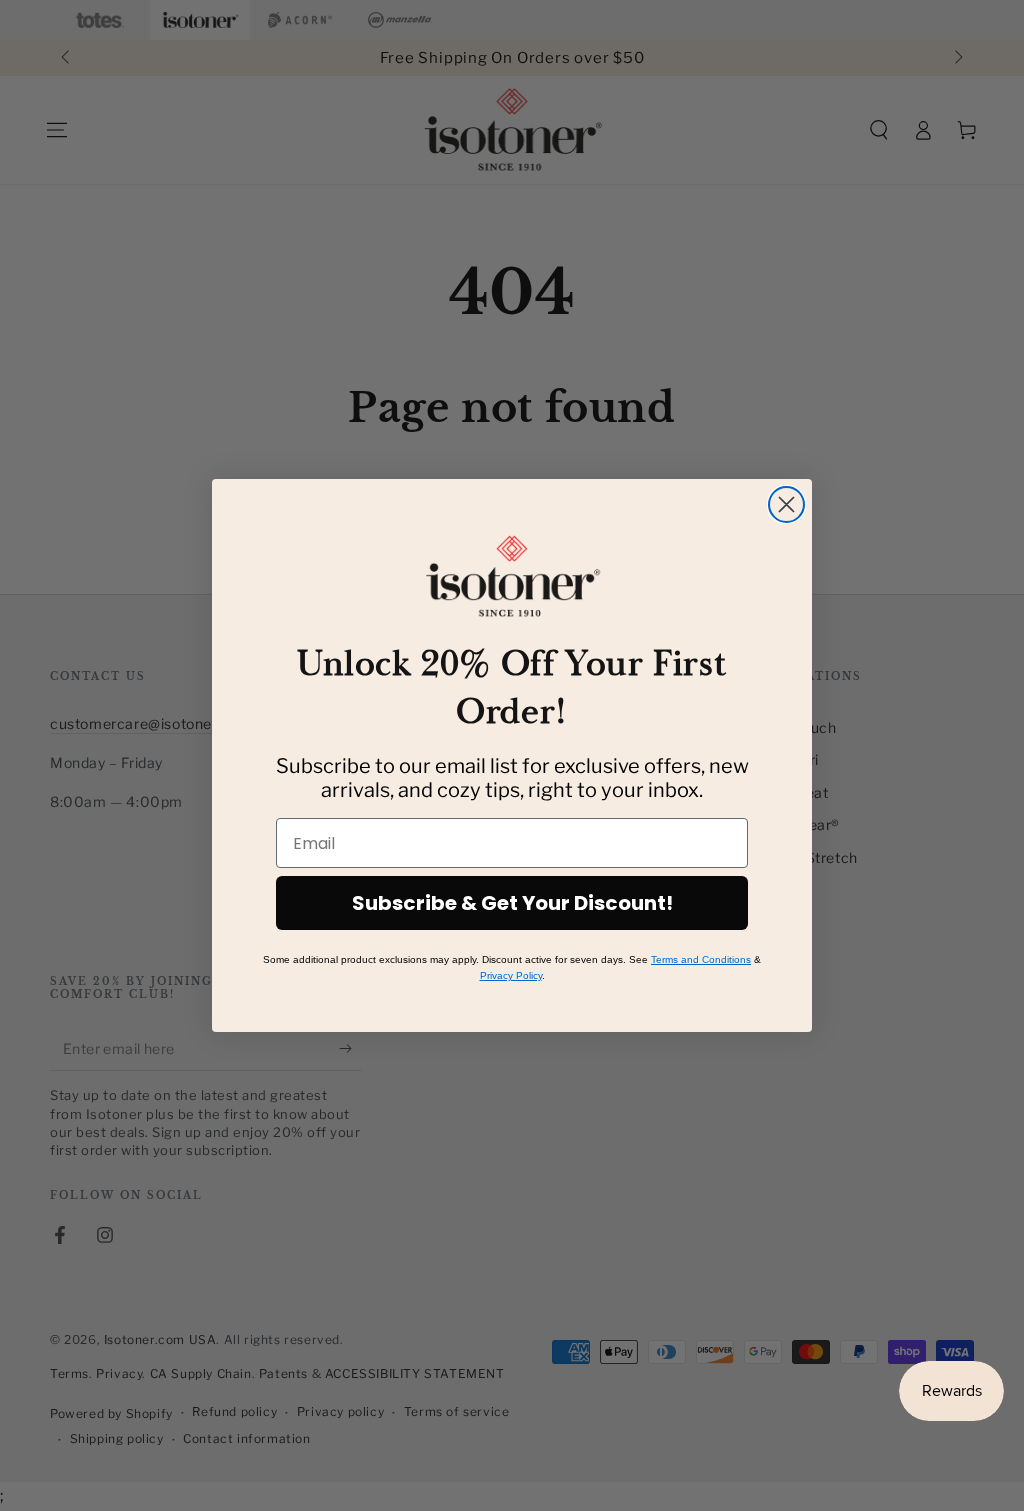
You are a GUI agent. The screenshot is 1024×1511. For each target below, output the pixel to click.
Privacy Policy (511, 975)
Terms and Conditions (701, 959)
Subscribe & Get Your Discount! (512, 903)
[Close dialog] (786, 504)
